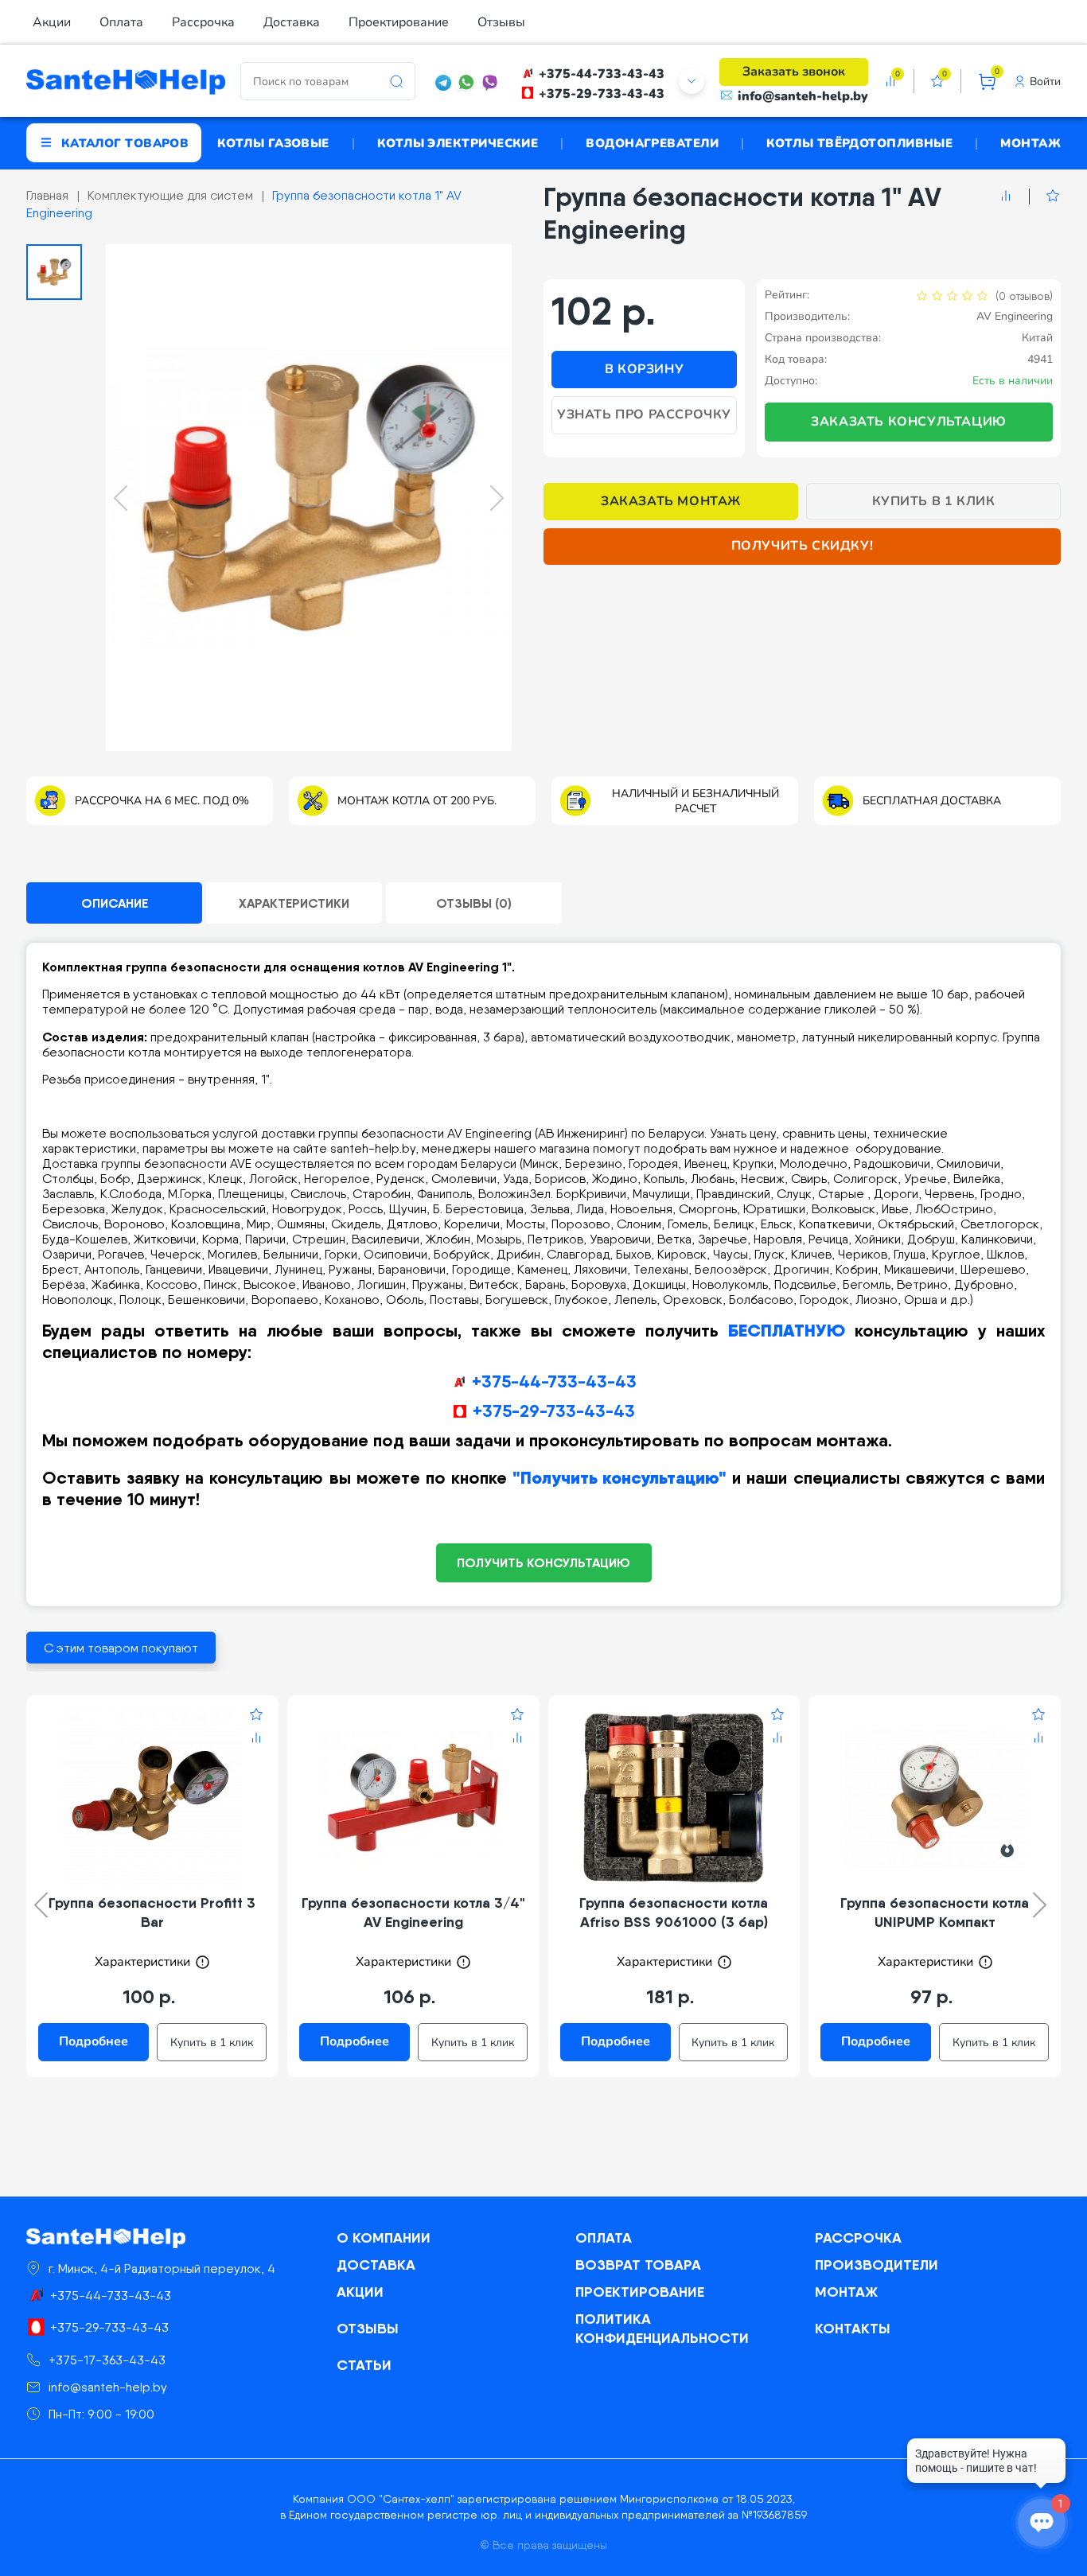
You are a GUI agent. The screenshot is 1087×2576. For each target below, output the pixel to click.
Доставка (292, 22)
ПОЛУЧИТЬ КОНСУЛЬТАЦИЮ (543, 1562)
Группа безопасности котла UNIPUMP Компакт (935, 1912)
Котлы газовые (273, 142)
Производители (877, 2265)
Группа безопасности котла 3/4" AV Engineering (413, 1912)
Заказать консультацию (909, 422)
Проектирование (399, 22)
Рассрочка (203, 22)
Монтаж (1031, 142)
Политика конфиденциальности (662, 2328)
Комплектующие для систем (170, 195)
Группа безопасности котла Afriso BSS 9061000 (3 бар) (674, 1912)
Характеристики (294, 903)
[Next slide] (497, 498)
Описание (115, 903)
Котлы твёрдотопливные (859, 142)
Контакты (853, 2328)
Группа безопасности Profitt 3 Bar (152, 1912)
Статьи (364, 2365)
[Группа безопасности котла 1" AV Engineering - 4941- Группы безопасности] (309, 498)
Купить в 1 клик (934, 501)
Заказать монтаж (671, 501)
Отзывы (501, 22)
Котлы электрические (458, 142)
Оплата (121, 22)
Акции (52, 22)
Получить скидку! (803, 546)
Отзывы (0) (474, 903)
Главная (47, 195)
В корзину (644, 369)
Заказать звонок (794, 72)
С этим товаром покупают (121, 1648)
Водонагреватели (652, 142)
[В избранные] (1044, 197)
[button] (54, 272)
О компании (384, 2237)
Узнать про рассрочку (644, 414)
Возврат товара (638, 2265)
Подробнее (94, 2041)
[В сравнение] (1006, 197)
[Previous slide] (121, 498)
